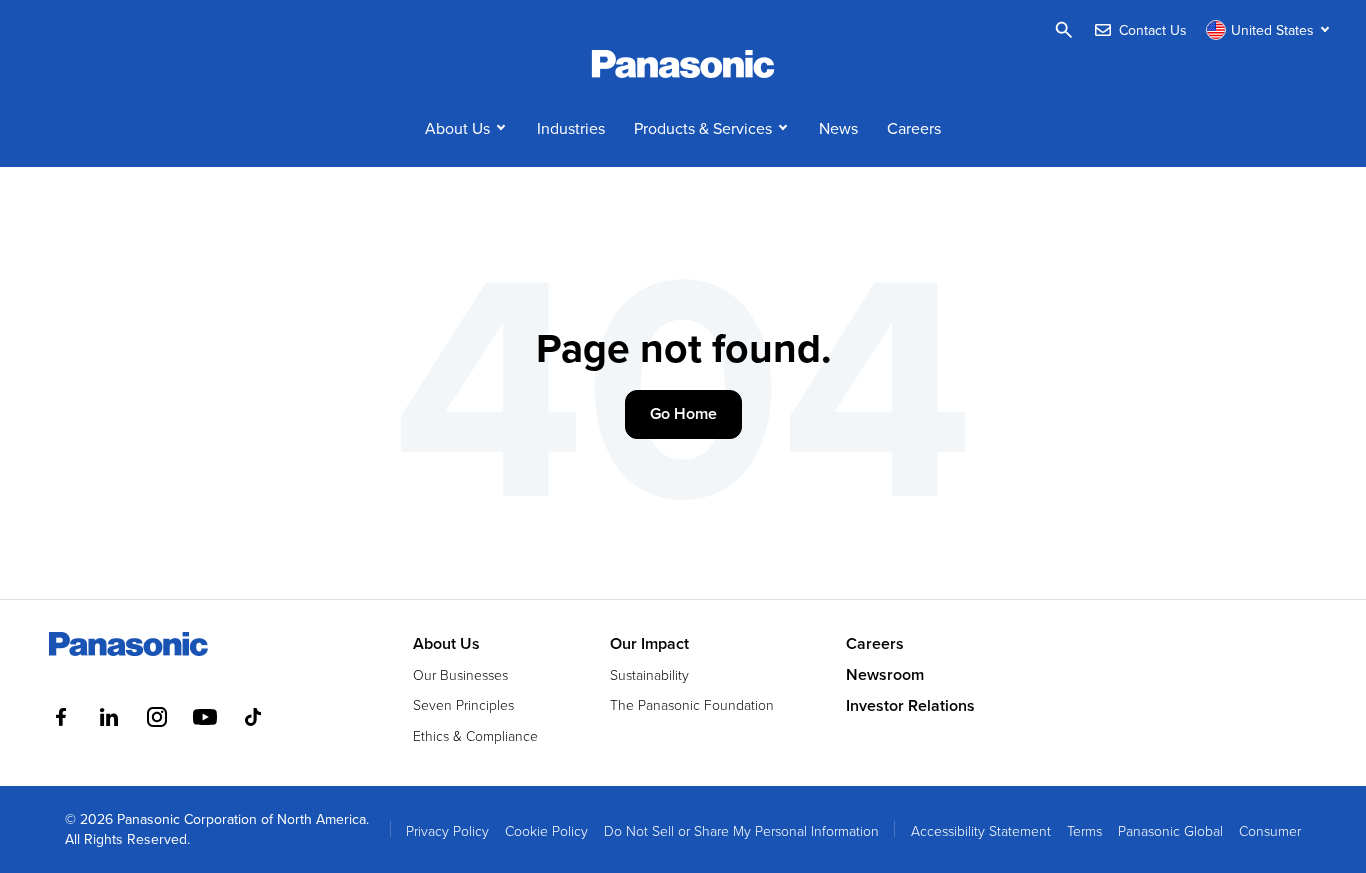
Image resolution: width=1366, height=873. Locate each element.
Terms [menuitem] (1084, 830)
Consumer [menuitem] (1270, 830)
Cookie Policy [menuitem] (546, 830)
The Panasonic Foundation (692, 704)
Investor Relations (910, 706)
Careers (914, 128)
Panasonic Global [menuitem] (1170, 830)
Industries (571, 128)
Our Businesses (460, 674)
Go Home (683, 413)
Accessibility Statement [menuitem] (981, 830)
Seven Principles (463, 704)
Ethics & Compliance (475, 735)
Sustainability (649, 674)
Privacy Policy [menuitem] (447, 830)
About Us (457, 128)
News (838, 128)
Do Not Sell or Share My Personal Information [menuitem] (741, 830)
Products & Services (703, 128)
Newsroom (885, 675)
